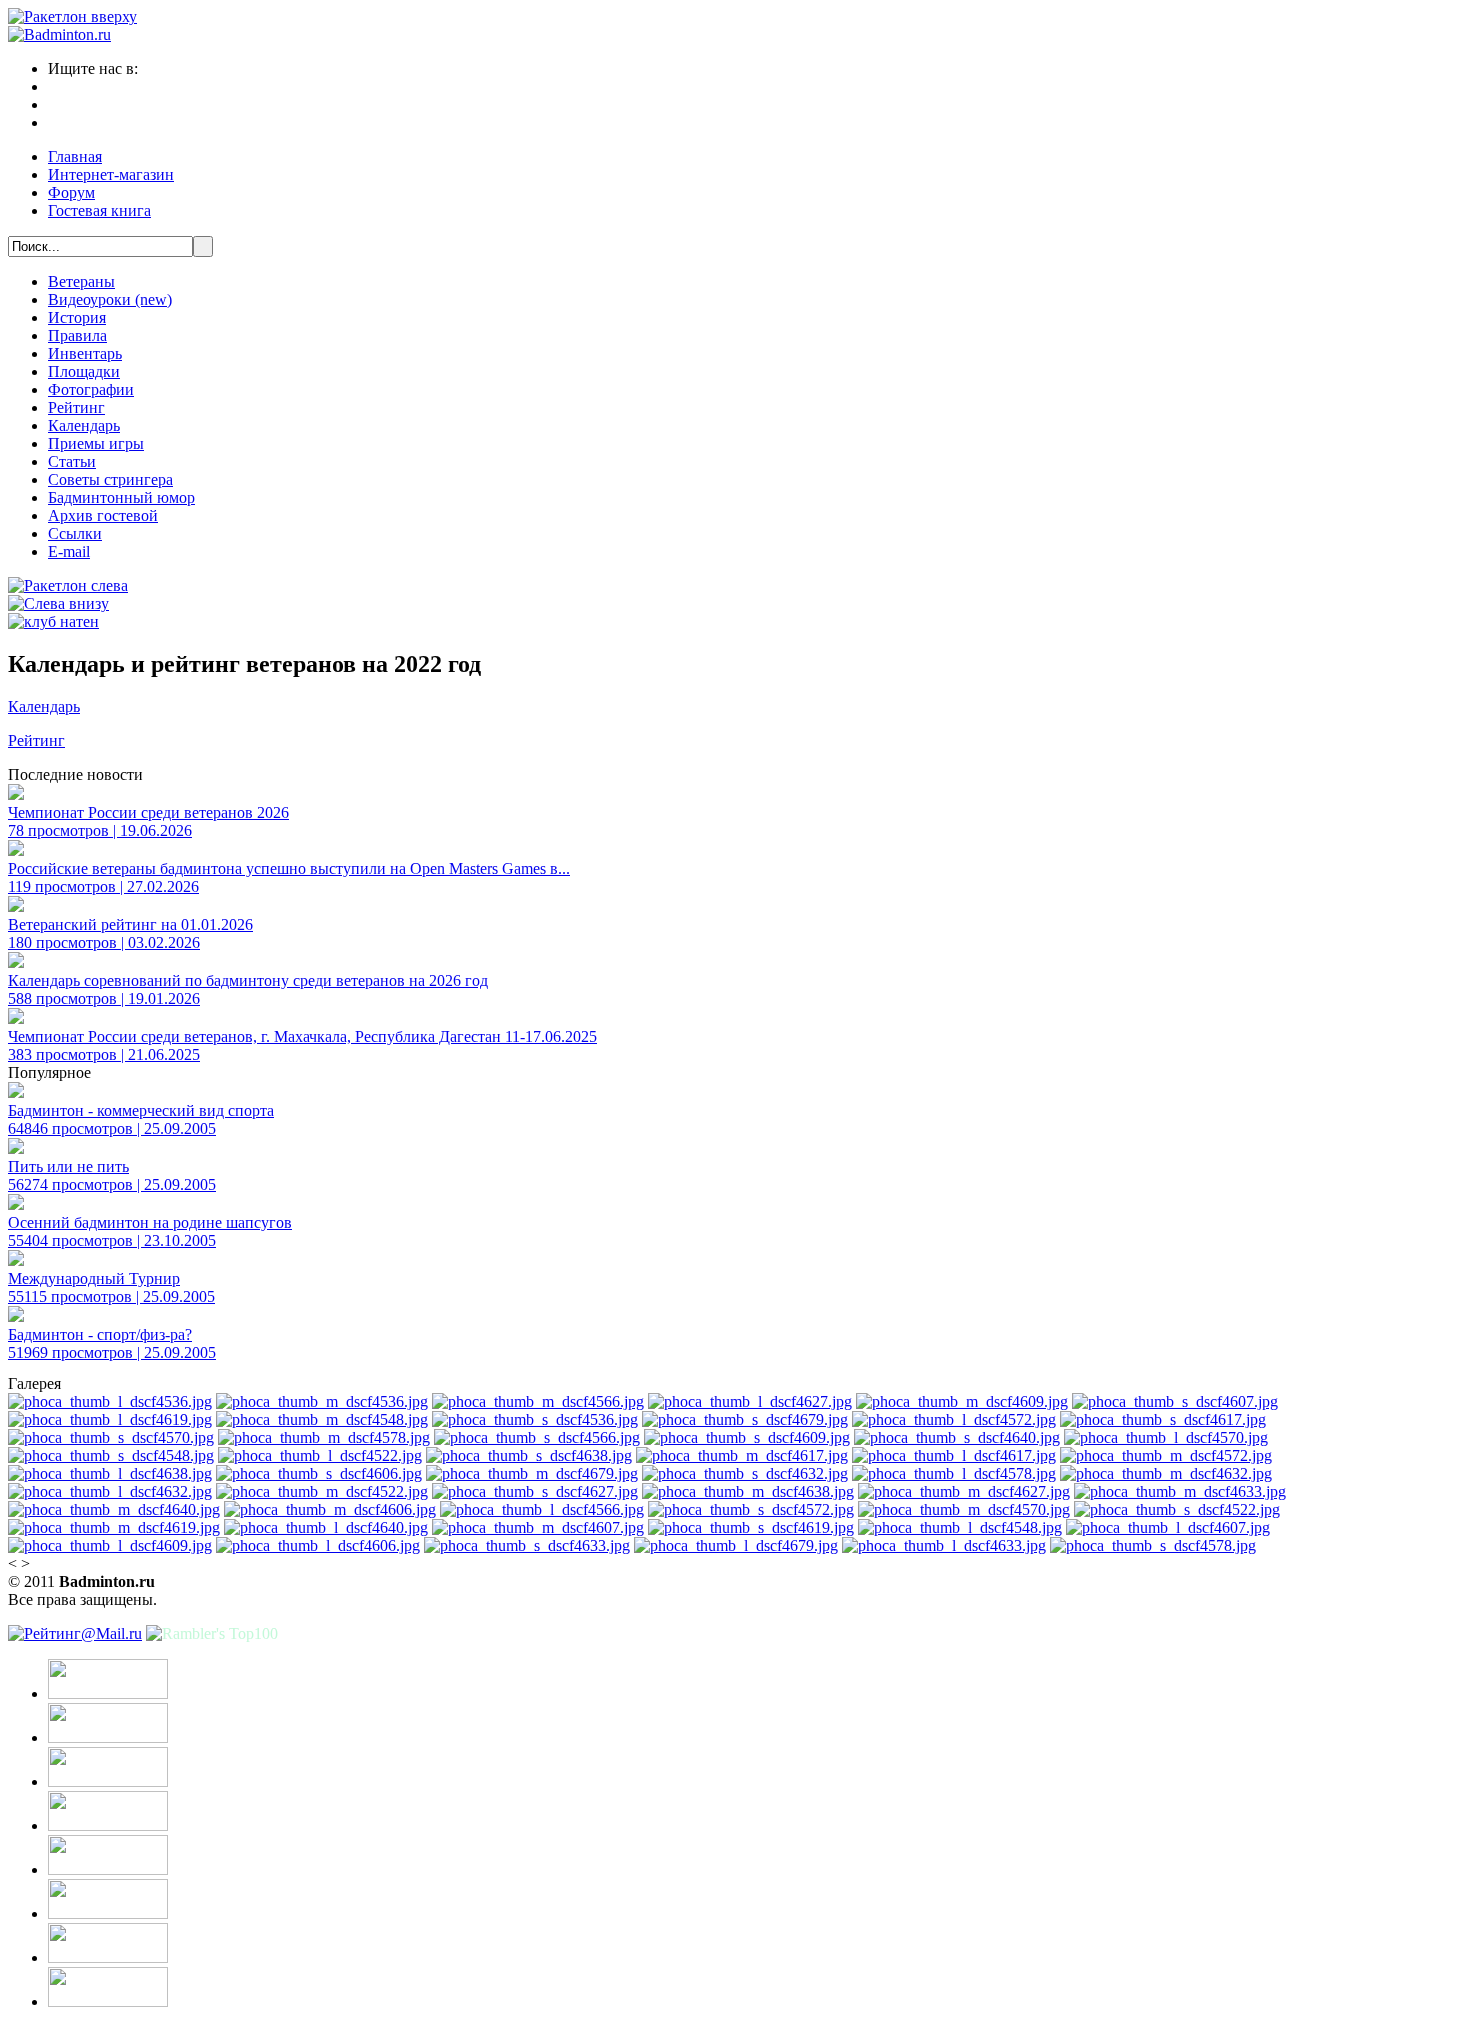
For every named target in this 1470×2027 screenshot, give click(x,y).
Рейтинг (76, 407)
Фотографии (91, 389)
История (77, 317)
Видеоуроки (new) (110, 299)
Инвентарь (85, 353)
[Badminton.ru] (59, 34)
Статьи (72, 461)
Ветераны (81, 281)
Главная (75, 156)
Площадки (84, 371)
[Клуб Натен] (53, 621)
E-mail (69, 551)
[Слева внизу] (58, 603)
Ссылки (75, 533)
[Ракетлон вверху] (72, 16)
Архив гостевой (103, 515)
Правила (77, 335)
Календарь (84, 425)
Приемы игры (96, 443)
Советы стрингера (110, 479)
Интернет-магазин (111, 174)
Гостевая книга (99, 210)
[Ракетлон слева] (68, 585)
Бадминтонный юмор (121, 497)
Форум (71, 192)
